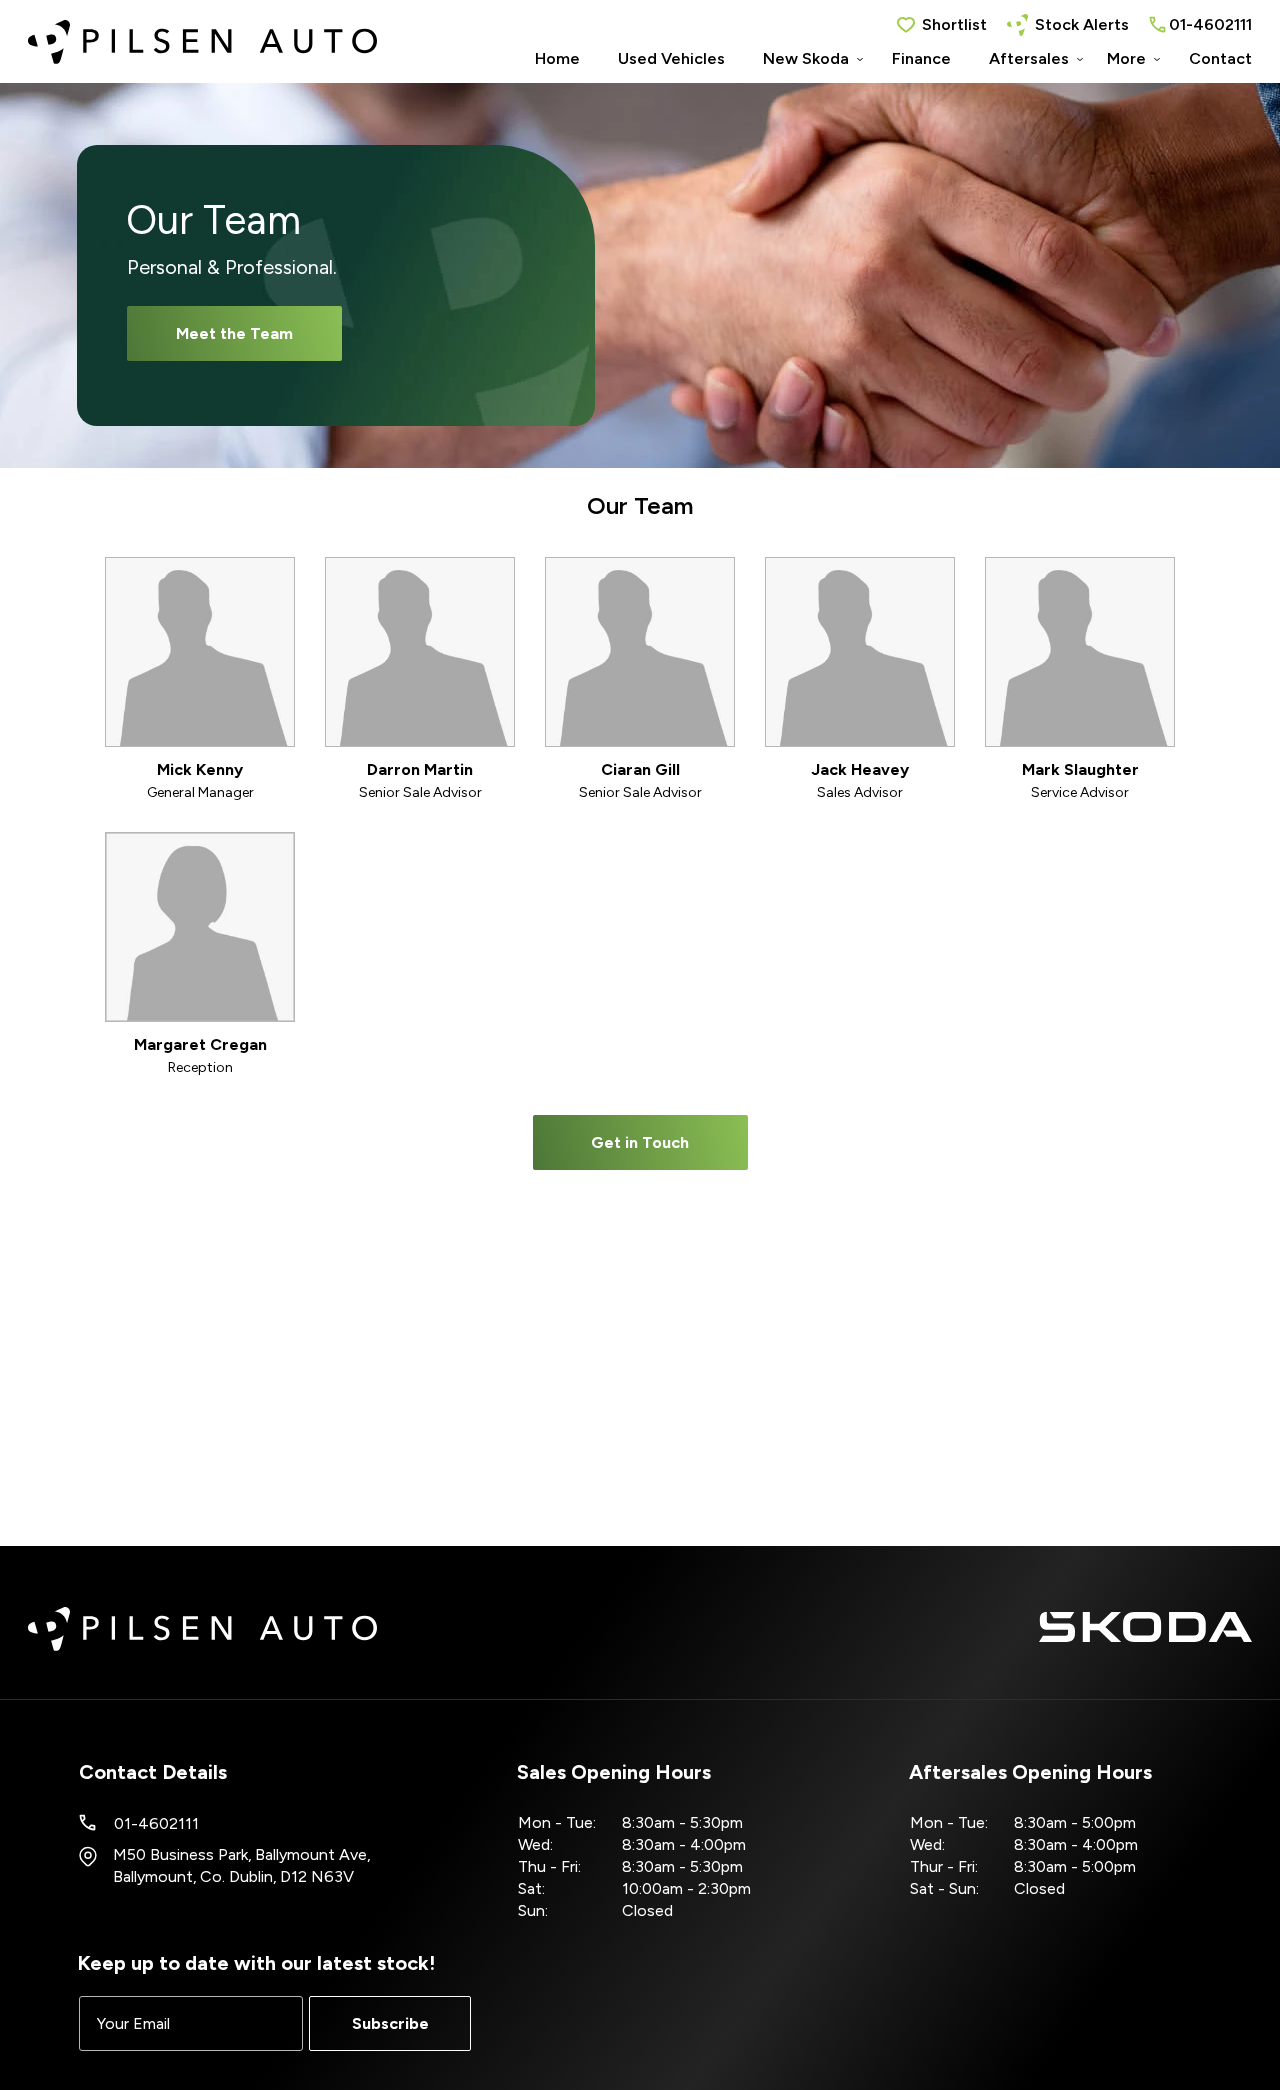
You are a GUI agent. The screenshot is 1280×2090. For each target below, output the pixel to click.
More (1126, 58)
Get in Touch (640, 1142)
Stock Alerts (1082, 24)
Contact (1220, 58)
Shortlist (954, 24)
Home (557, 58)
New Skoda (806, 58)
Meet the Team (234, 333)
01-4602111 (1210, 24)
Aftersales (1029, 58)
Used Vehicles (671, 58)
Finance (921, 58)
